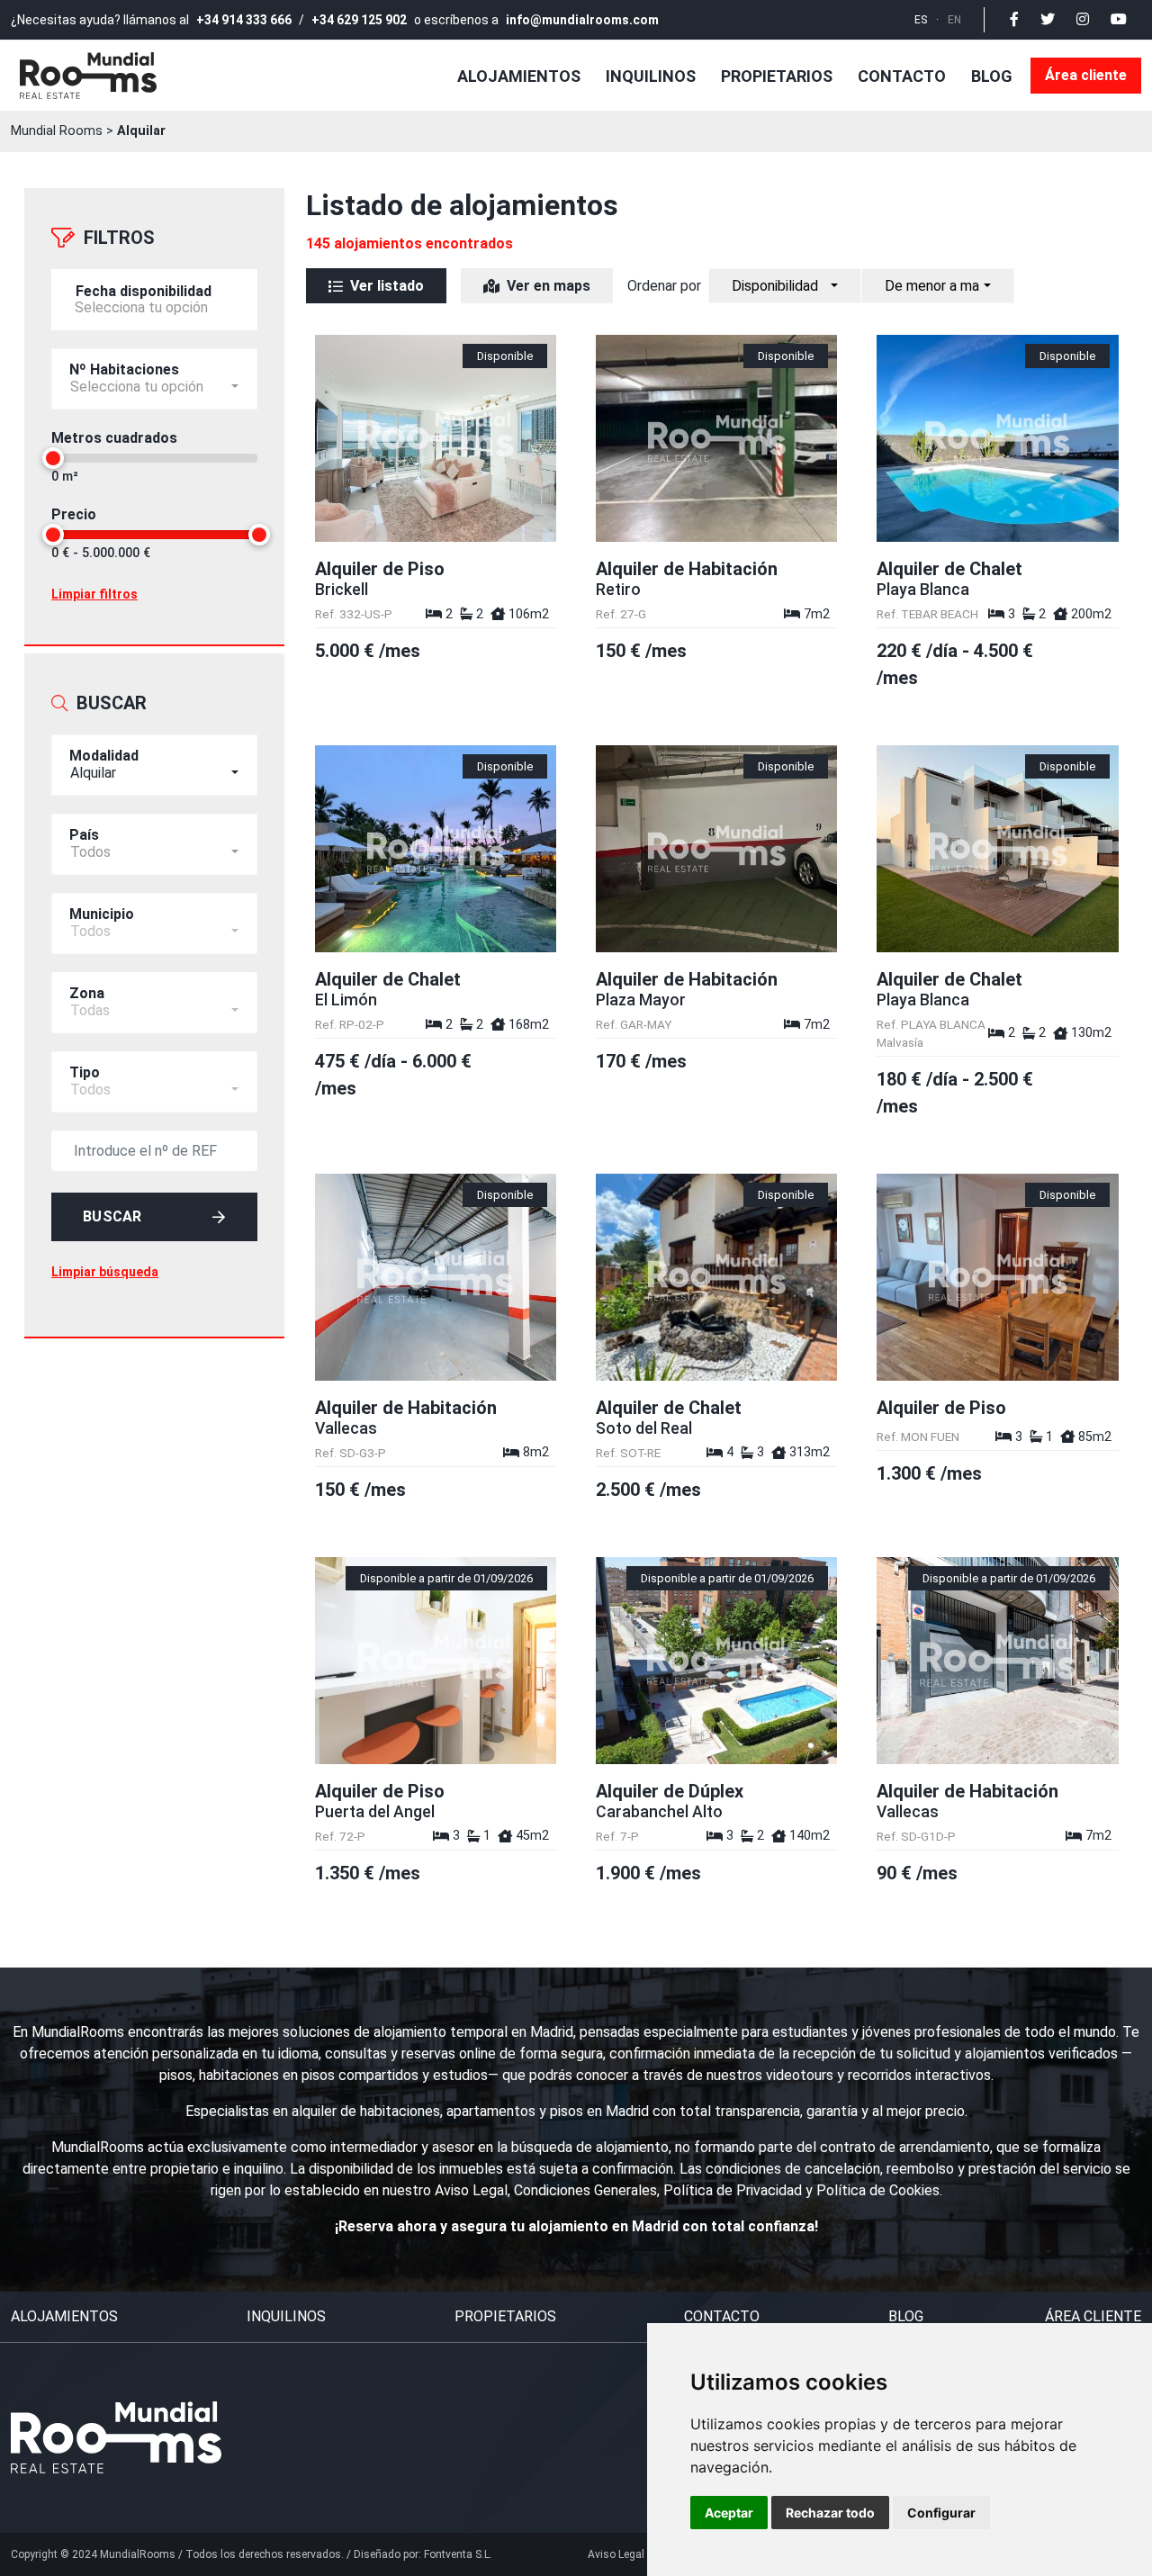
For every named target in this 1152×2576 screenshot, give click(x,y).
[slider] (53, 458)
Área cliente (1086, 75)
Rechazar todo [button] (830, 2513)
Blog (992, 76)
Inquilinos (651, 76)
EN (954, 20)
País (84, 835)
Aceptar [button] (729, 2513)
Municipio (102, 914)
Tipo (85, 1072)
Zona (87, 993)
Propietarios (777, 76)
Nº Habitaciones (124, 369)
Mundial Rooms (57, 131)
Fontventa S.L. (458, 2554)
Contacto (902, 76)
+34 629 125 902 (359, 20)
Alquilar (141, 131)
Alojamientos (519, 76)
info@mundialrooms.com (582, 20)
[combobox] (154, 765)
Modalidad (104, 756)
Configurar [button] (941, 2513)
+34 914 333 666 (244, 20)
